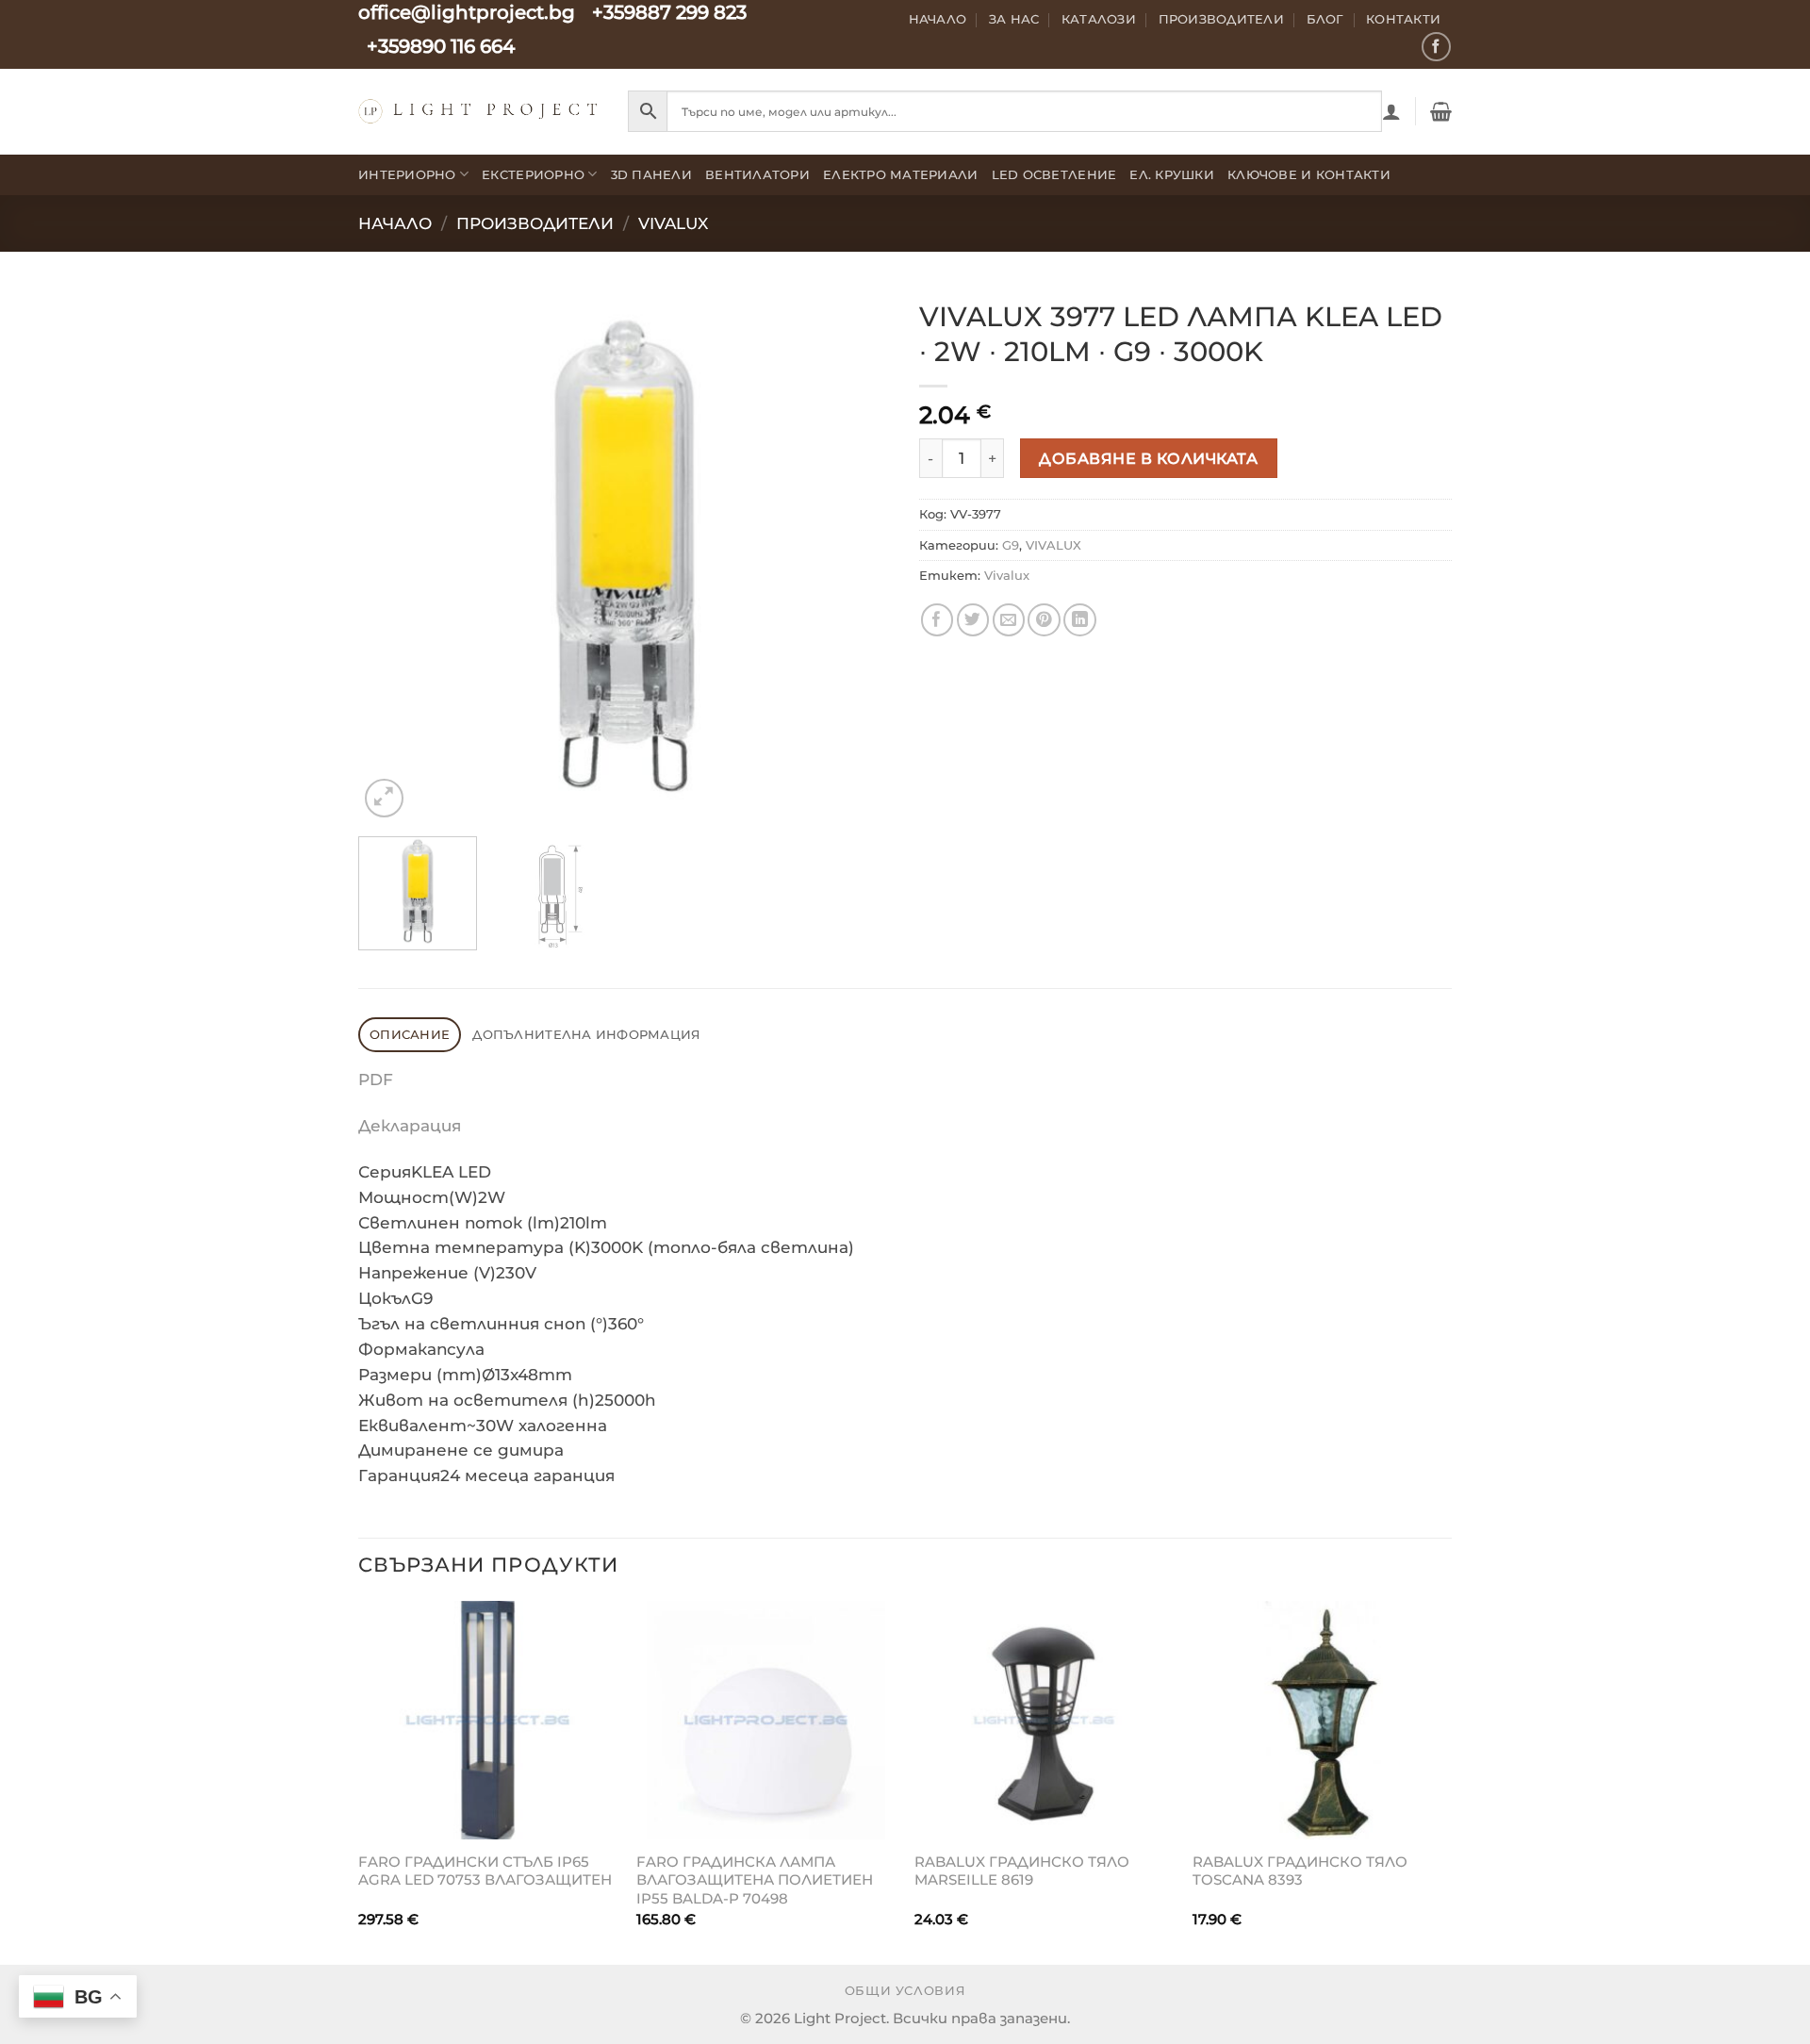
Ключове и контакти (1309, 174)
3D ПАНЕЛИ (651, 174)
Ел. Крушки (1172, 174)
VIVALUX (673, 223)
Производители (1222, 19)
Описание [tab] (410, 1034)
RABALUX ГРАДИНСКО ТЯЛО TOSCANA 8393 (1300, 1871)
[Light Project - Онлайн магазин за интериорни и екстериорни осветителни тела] (479, 111)
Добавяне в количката (1148, 458)
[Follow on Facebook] (1436, 47)
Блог (1325, 19)
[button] (1391, 111)
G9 (1011, 545)
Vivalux (1007, 575)
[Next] (857, 556)
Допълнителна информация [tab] (586, 1034)
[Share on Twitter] (973, 620)
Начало (938, 19)
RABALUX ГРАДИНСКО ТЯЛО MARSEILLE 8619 (1022, 1871)
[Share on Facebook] (938, 620)
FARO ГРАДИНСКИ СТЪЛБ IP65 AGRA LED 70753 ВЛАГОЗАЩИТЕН (485, 1871)
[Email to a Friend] (1009, 620)
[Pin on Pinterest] (1044, 620)
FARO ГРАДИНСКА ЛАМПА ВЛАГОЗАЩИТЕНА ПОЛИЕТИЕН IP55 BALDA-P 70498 (755, 1880)
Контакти (1403, 19)
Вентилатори (757, 174)
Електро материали (901, 174)
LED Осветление (1054, 174)
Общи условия (905, 1991)
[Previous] (392, 556)
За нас (1014, 19)
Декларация (410, 1126)
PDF (376, 1080)
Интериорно (407, 174)
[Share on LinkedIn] (1080, 620)
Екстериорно (533, 174)
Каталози (1099, 19)
